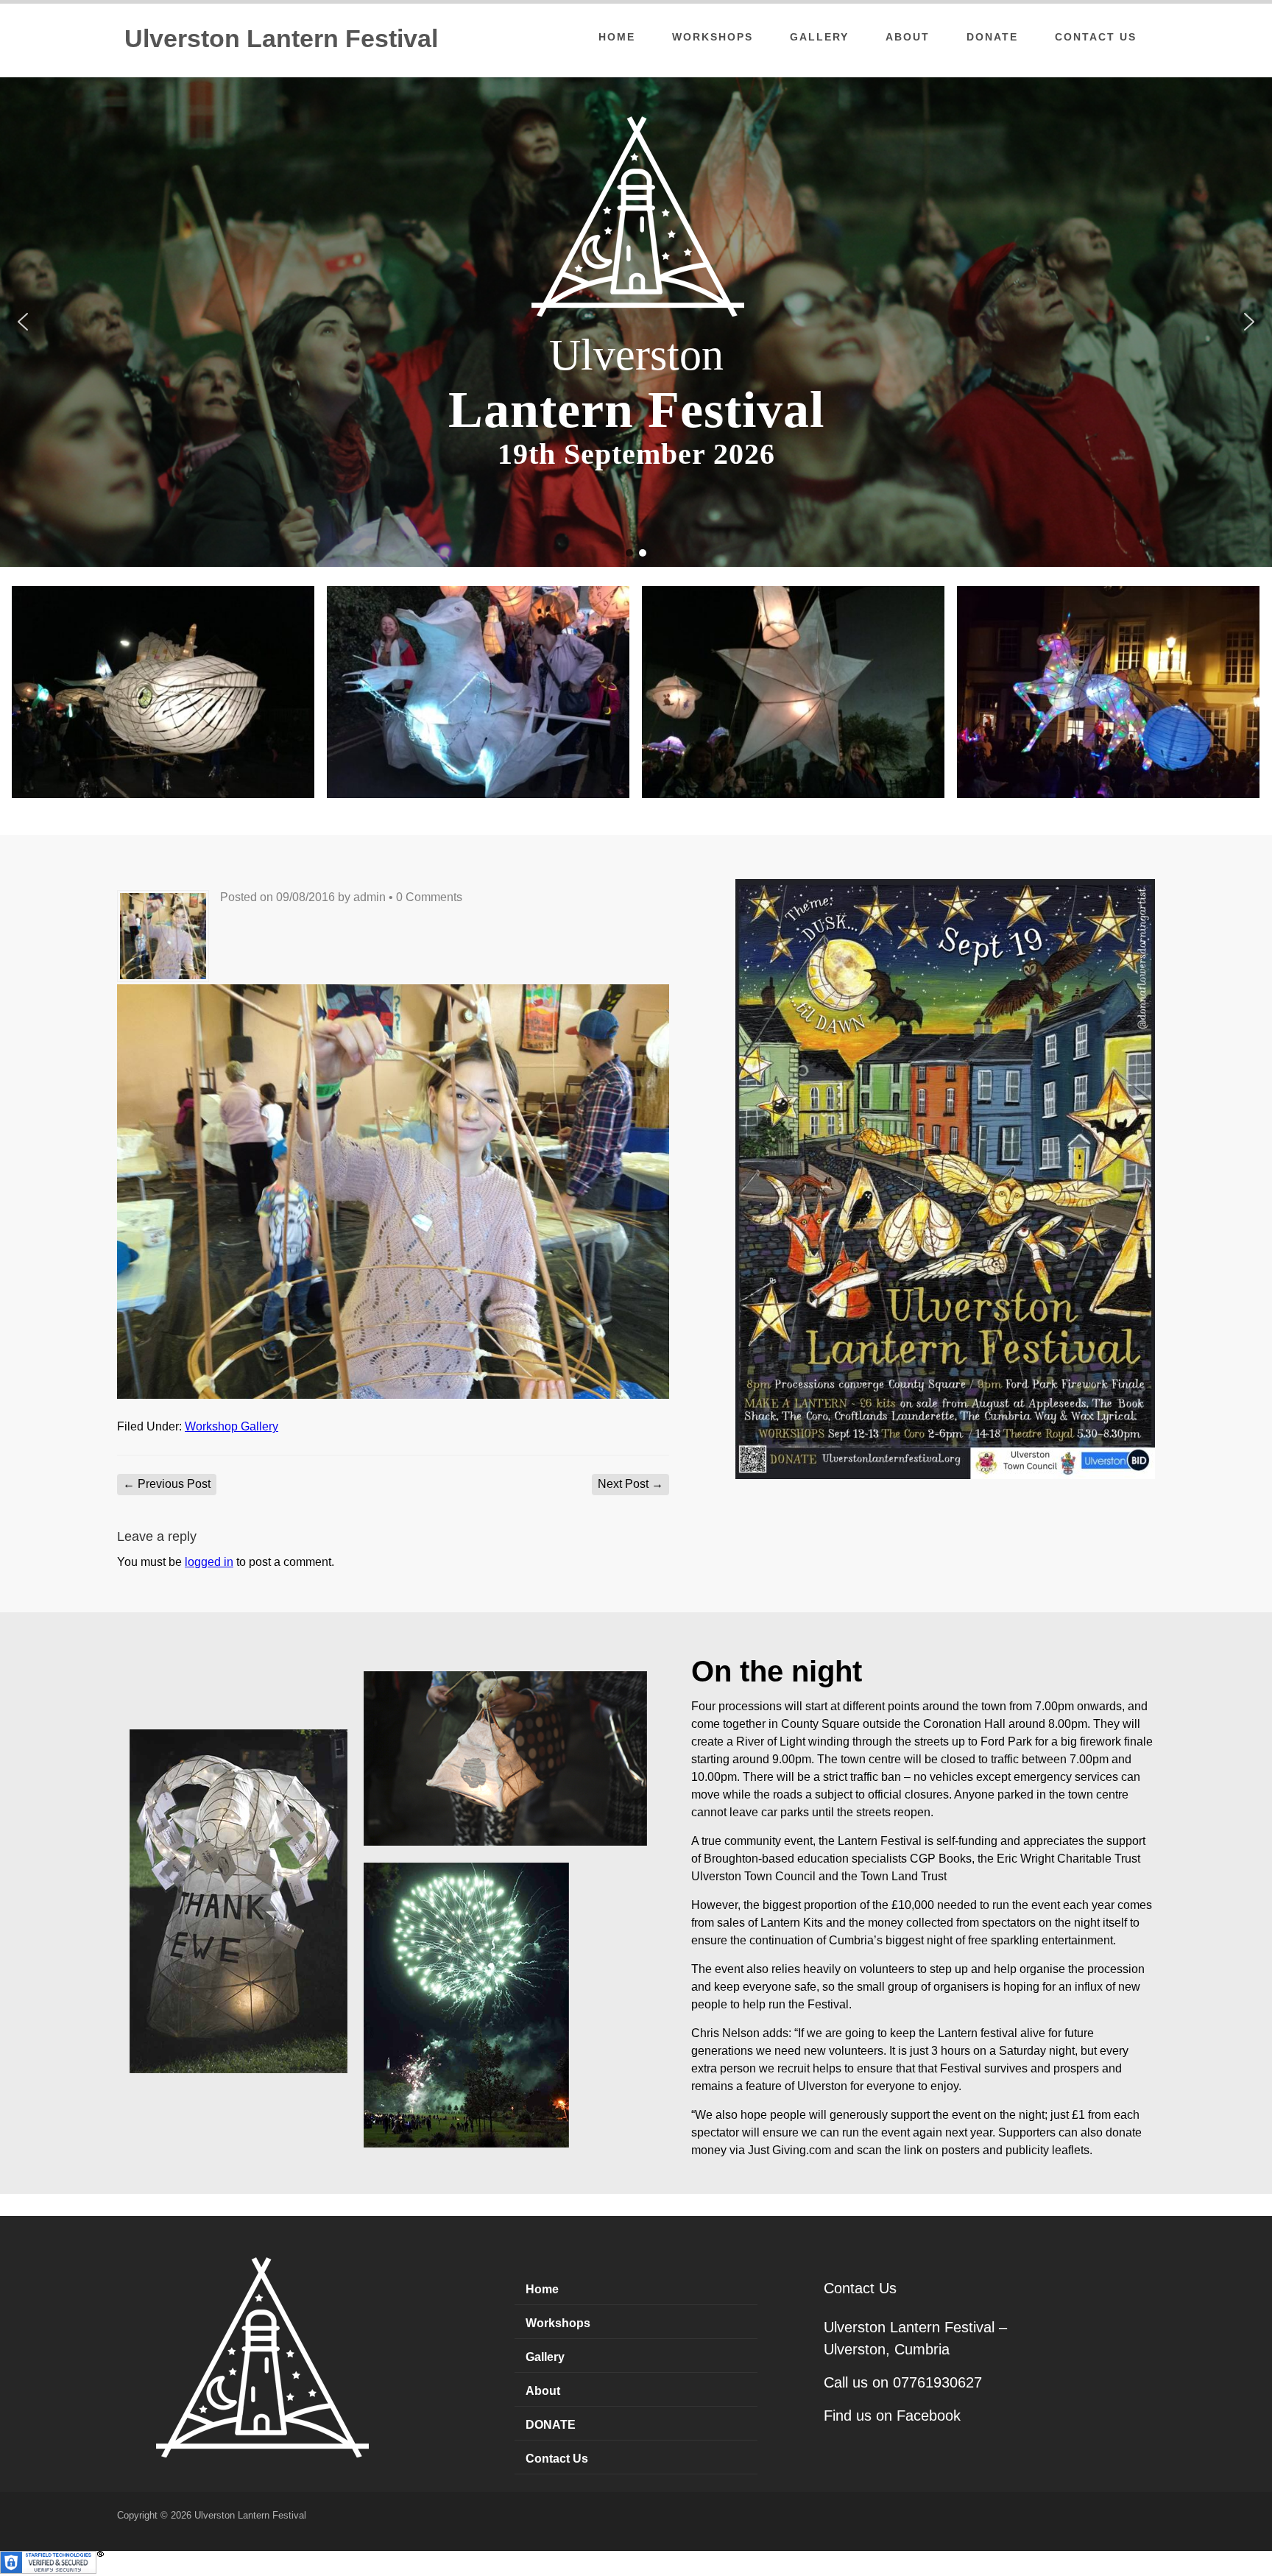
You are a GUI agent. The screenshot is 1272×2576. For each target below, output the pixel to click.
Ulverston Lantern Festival (281, 38)
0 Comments (429, 897)
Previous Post (167, 1484)
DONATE (992, 37)
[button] (23, 322)
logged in (209, 1562)
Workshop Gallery (232, 1426)
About (908, 37)
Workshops (713, 37)
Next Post (630, 1484)
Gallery (819, 37)
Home (617, 37)
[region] (636, 322)
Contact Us (1096, 37)
